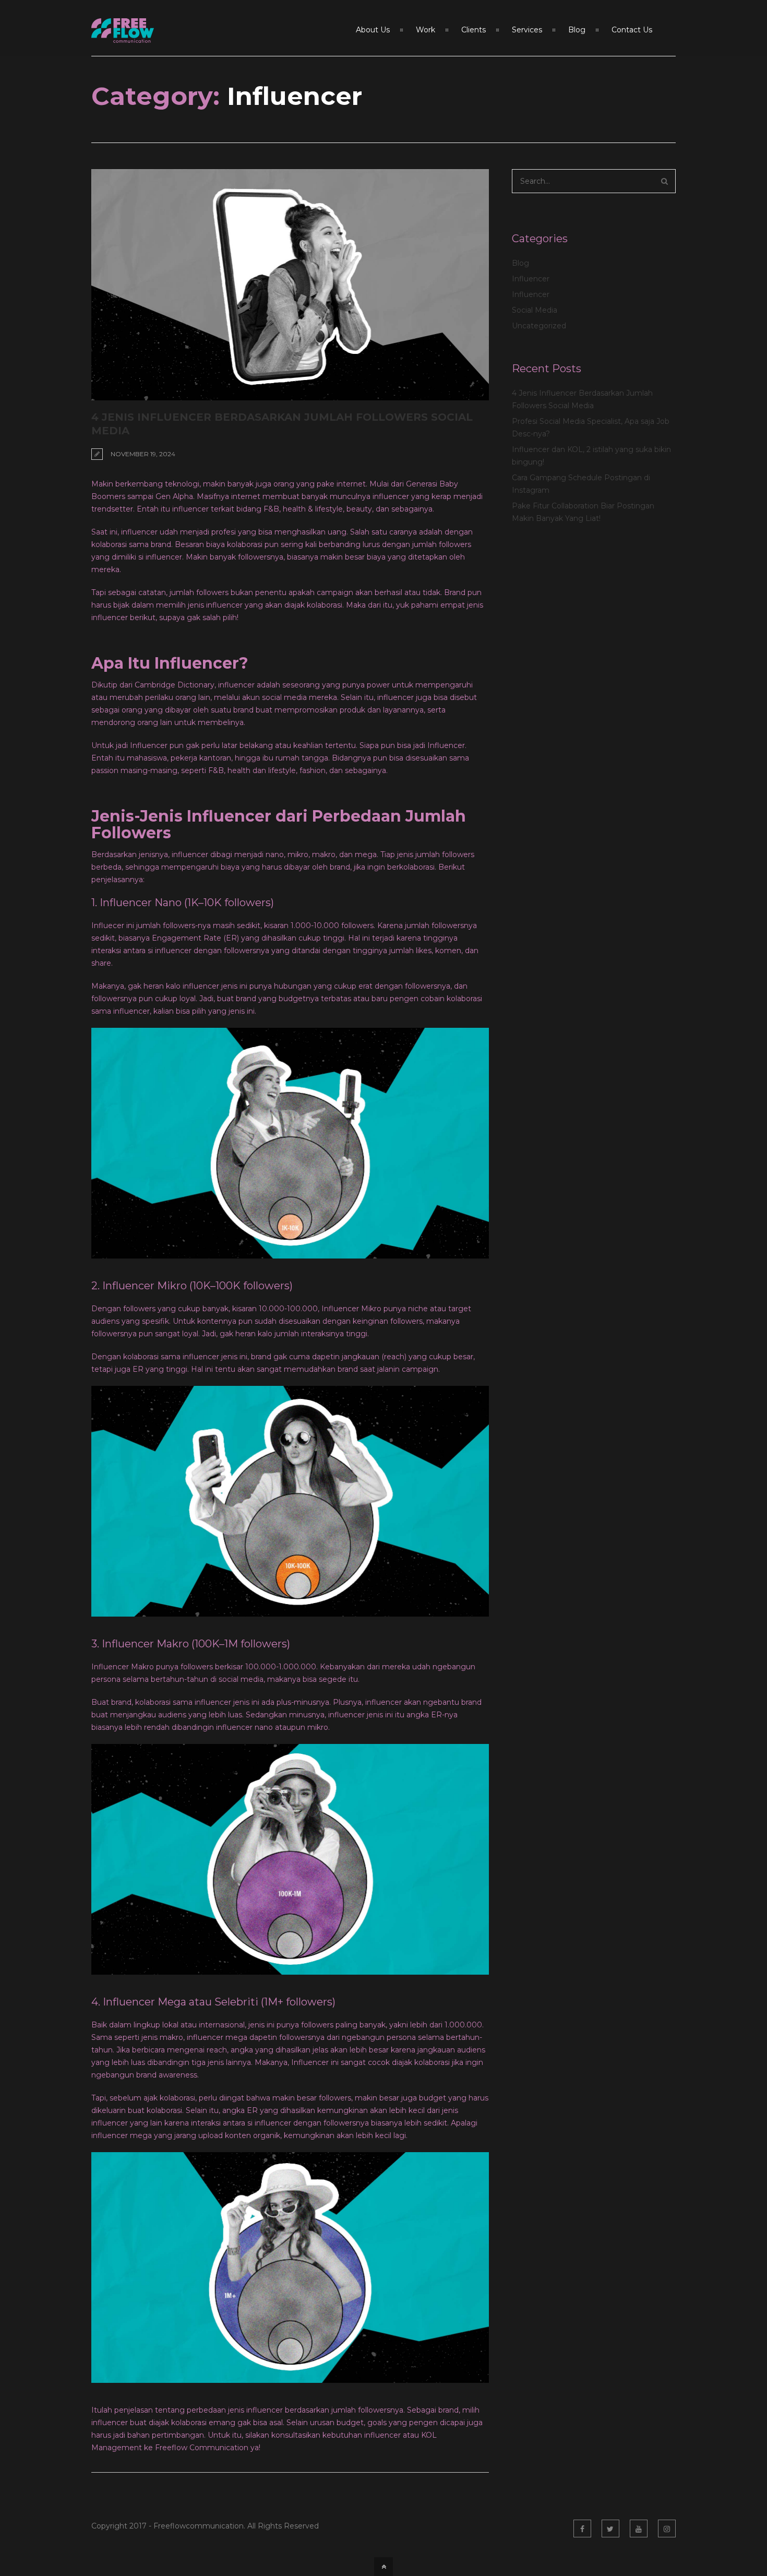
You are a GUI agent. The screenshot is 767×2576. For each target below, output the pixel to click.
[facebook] (582, 2528)
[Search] (664, 181)
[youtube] (639, 2528)
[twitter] (610, 2528)
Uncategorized (539, 326)
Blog (520, 263)
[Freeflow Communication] (123, 37)
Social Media (535, 310)
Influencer (531, 279)
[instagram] (667, 2528)
